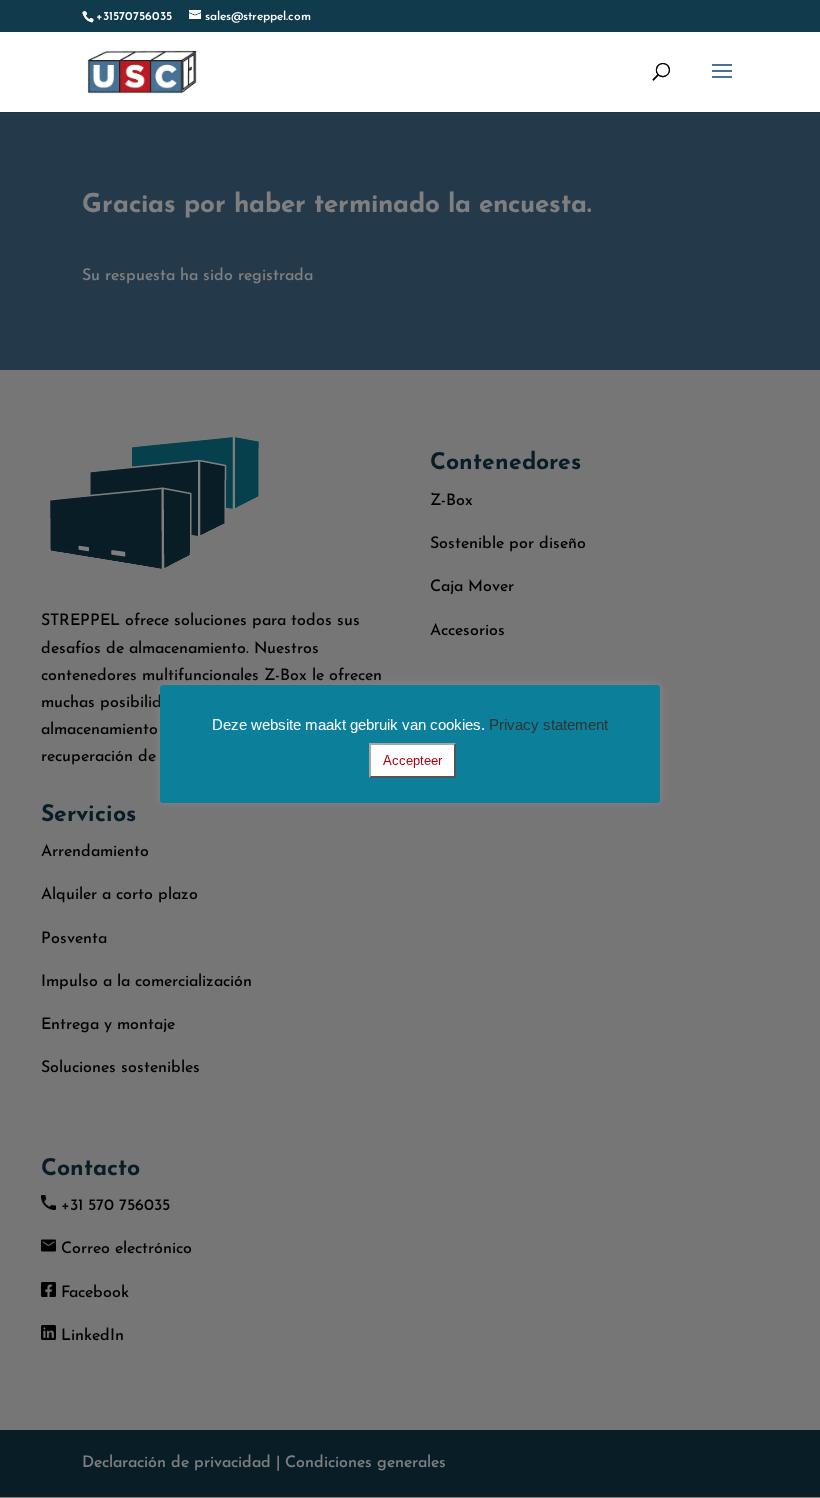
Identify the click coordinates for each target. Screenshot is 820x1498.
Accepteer (412, 760)
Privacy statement (548, 724)
